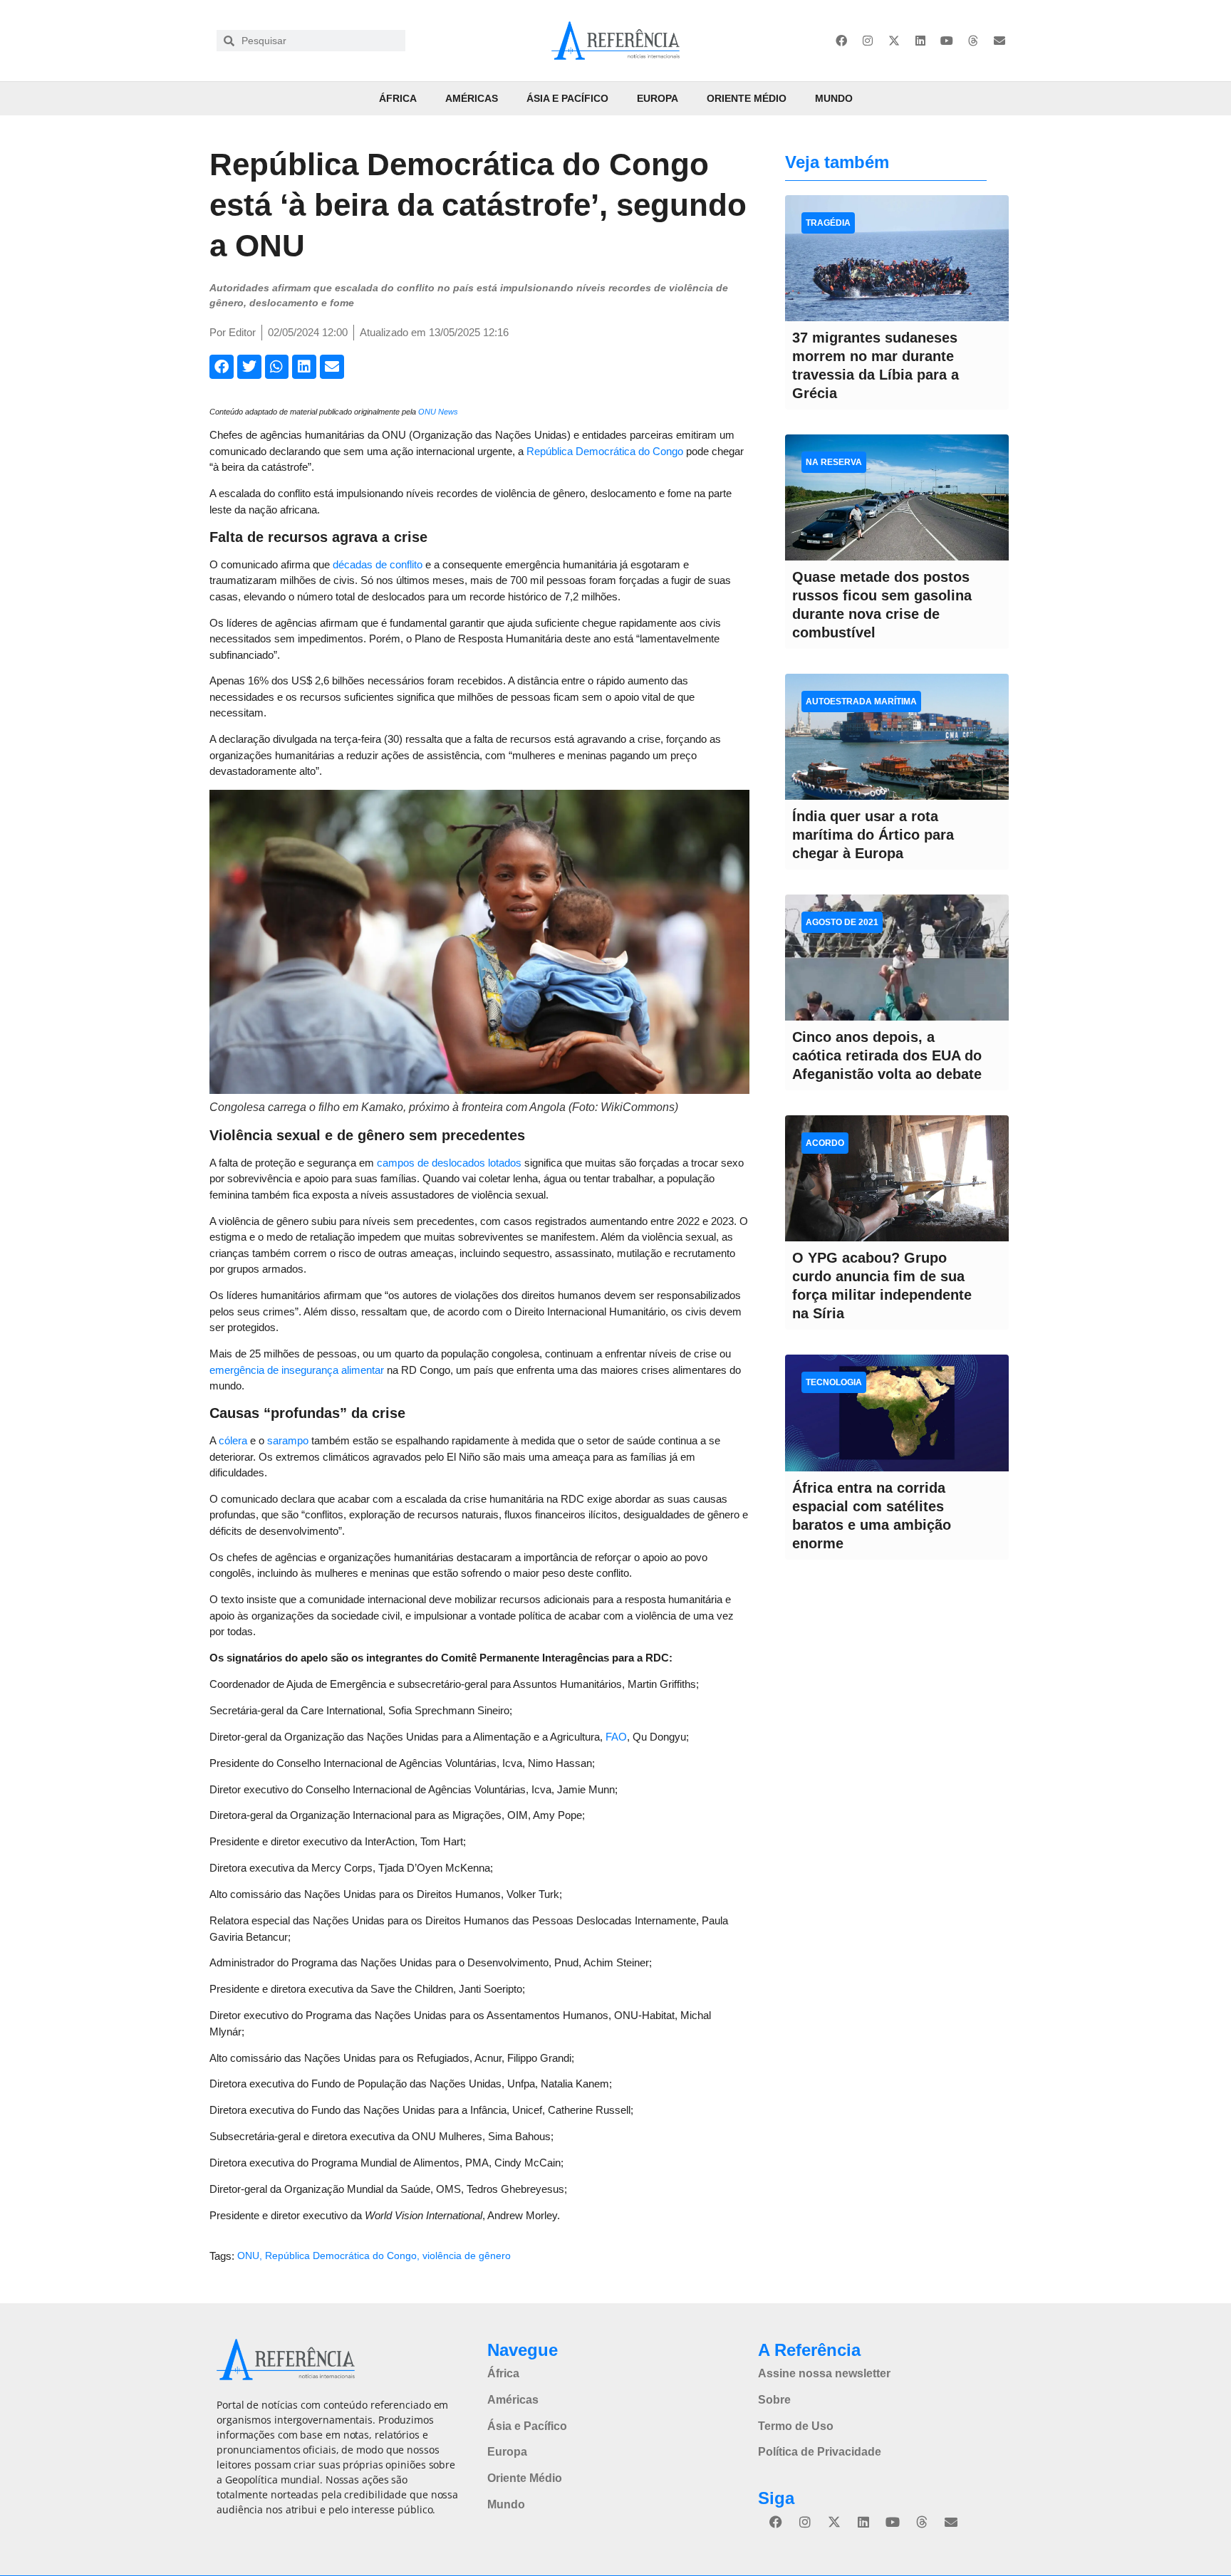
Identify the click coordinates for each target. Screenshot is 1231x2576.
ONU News (438, 412)
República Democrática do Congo (605, 451)
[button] (222, 367)
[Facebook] (841, 41)
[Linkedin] (920, 41)
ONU (248, 2256)
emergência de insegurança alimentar (297, 1370)
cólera (233, 1440)
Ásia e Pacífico (567, 98)
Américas (472, 98)
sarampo (288, 1440)
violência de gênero (467, 2256)
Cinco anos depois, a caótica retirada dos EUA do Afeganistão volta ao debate (887, 1055)
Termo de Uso (796, 2426)
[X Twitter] (894, 41)
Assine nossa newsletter (824, 2373)
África (398, 98)
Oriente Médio (747, 98)
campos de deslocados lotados (449, 1163)
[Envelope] (999, 41)
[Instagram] (868, 41)
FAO (616, 1737)
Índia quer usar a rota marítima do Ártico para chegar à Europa (873, 835)
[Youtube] (947, 41)
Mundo (834, 98)
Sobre (774, 2400)
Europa (658, 98)
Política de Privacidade (820, 2452)
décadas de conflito (378, 564)
